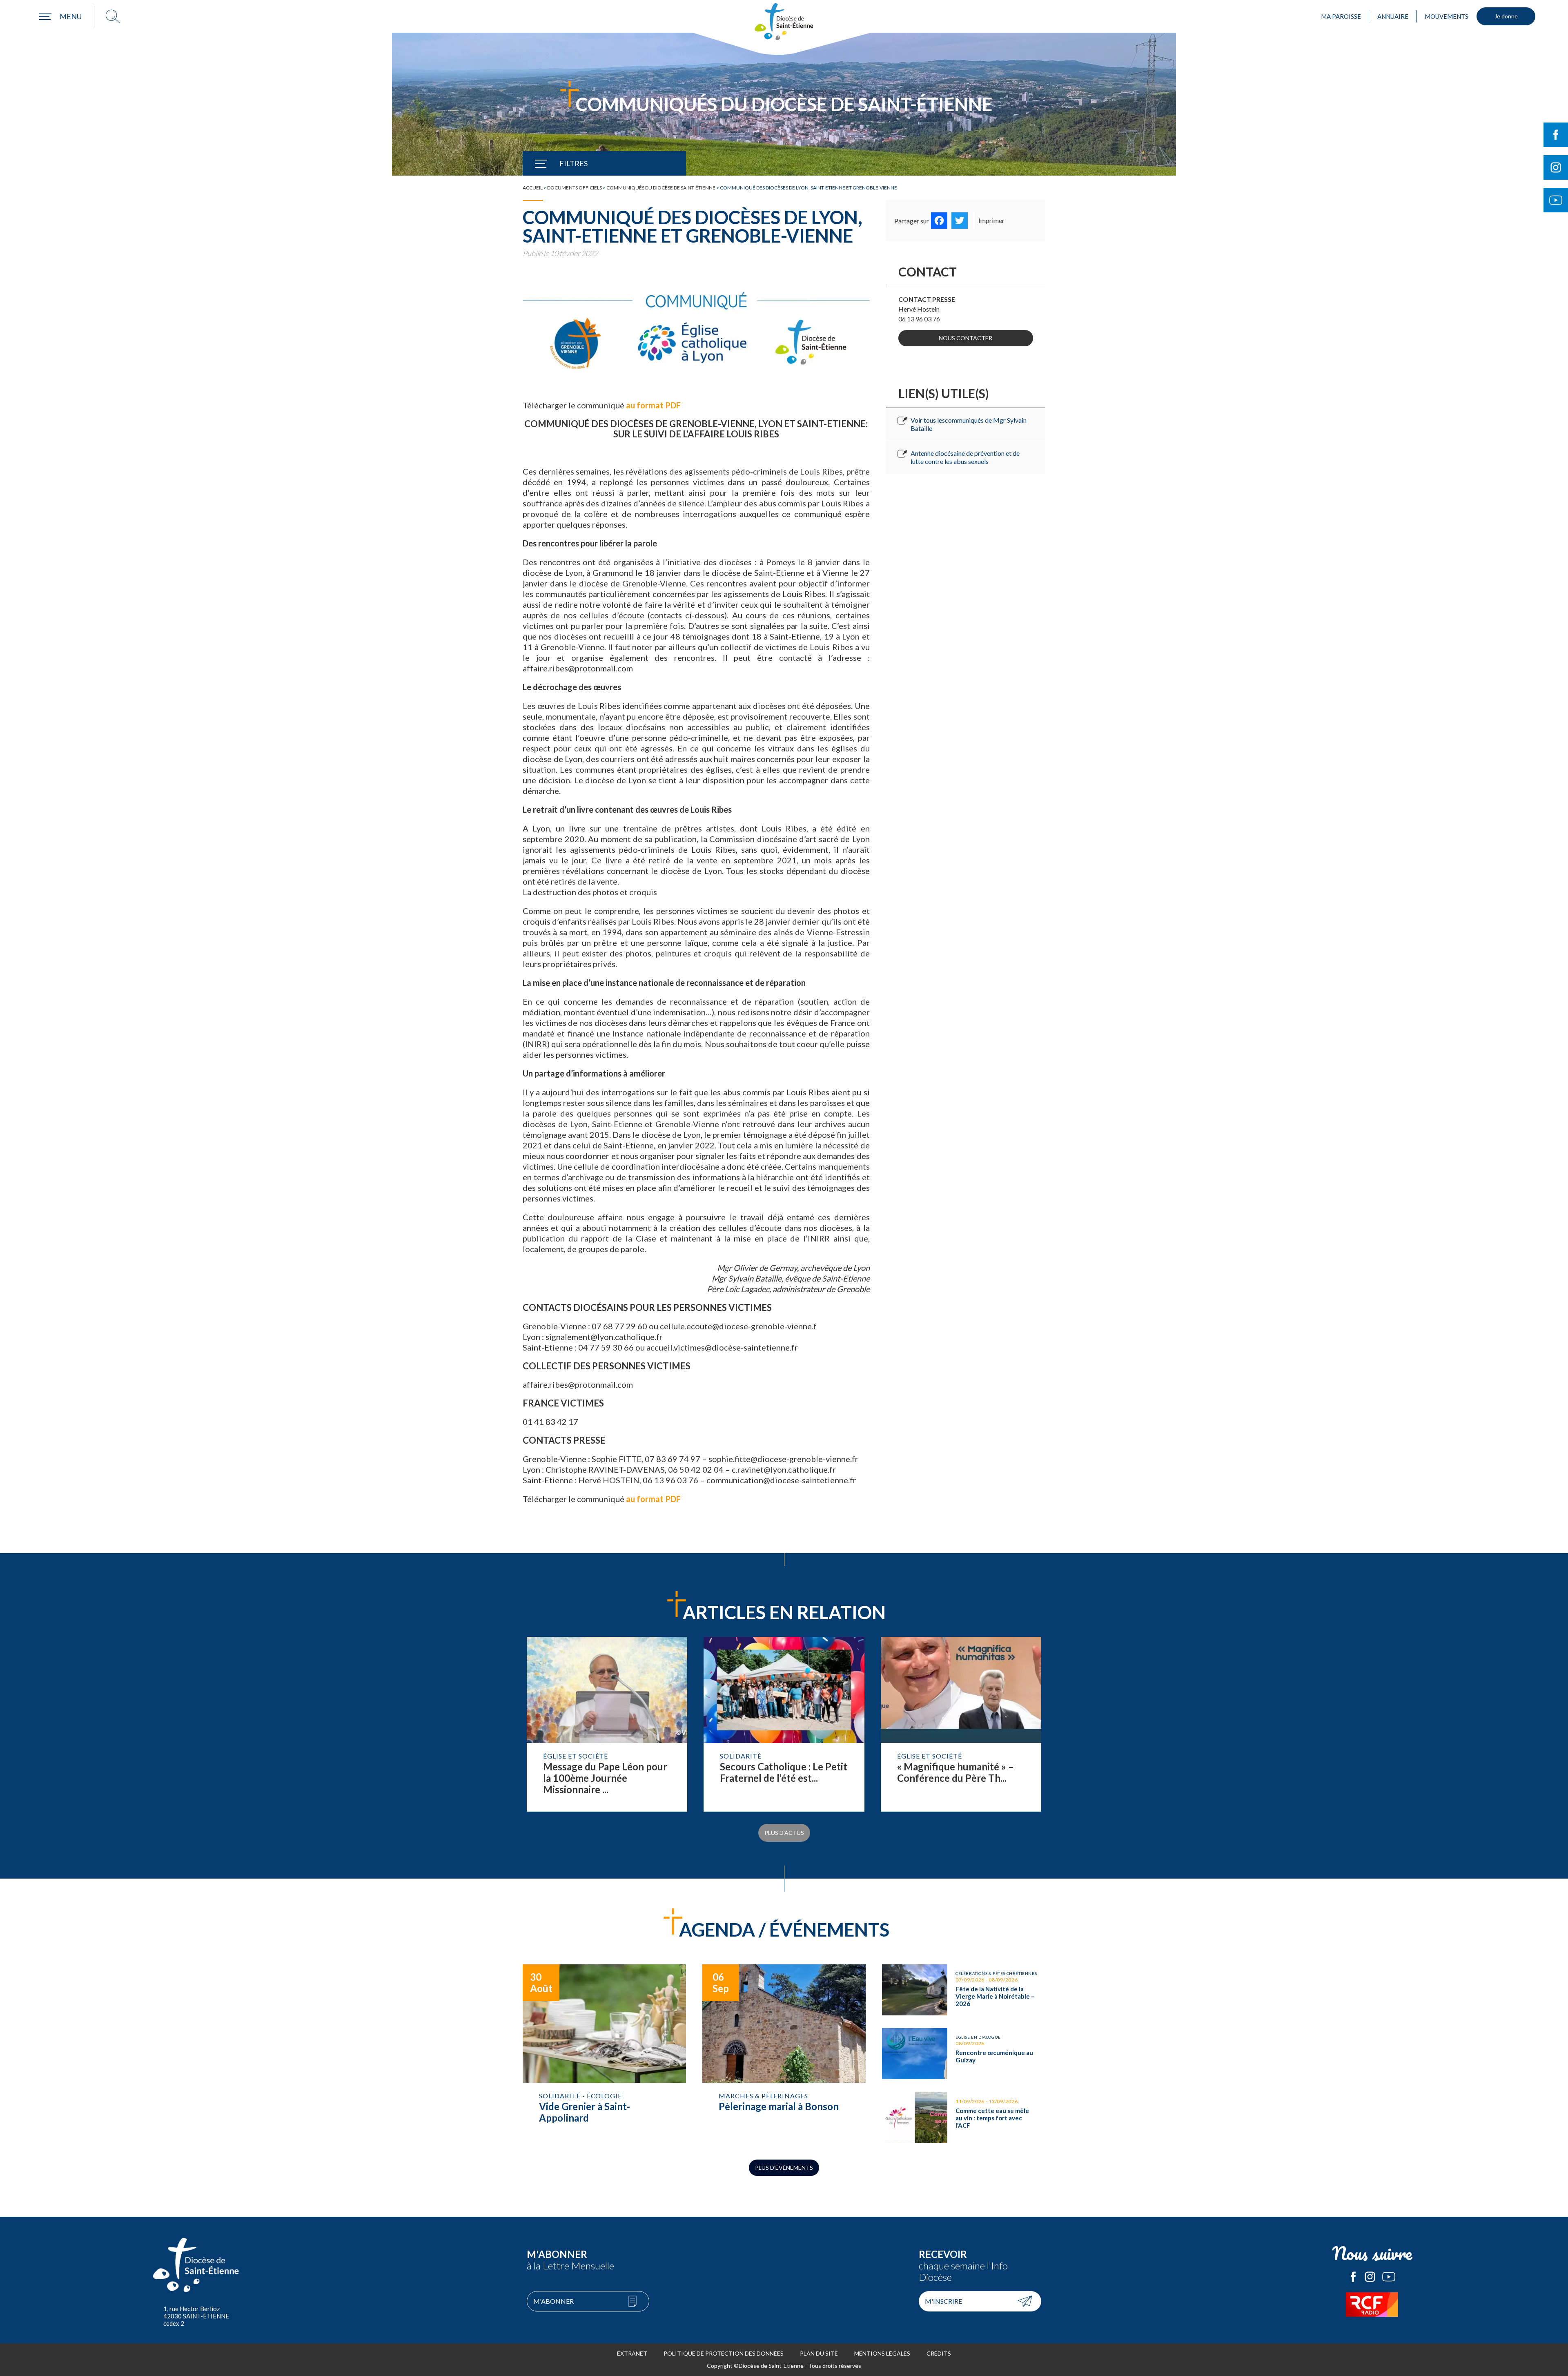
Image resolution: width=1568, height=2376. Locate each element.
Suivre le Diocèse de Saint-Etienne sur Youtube (1556, 200)
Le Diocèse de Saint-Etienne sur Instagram (1370, 2277)
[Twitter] (960, 221)
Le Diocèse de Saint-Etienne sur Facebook (1353, 2277)
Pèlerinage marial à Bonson (784, 2054)
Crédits (939, 2353)
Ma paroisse (1341, 16)
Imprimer (991, 220)
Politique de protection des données (724, 2353)
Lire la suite (607, 1724)
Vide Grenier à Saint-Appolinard (604, 2054)
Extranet (632, 2353)
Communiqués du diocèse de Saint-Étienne (661, 188)
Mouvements (1447, 16)
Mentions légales (882, 2353)
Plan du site (819, 2353)
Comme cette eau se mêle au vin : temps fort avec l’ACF (964, 2118)
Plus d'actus (784, 1833)
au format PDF (653, 405)
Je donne (1506, 16)
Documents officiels (575, 188)
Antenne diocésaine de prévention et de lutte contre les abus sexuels (965, 457)
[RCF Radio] (1372, 2305)
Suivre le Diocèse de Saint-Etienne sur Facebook (1556, 135)
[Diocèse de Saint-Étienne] (784, 22)
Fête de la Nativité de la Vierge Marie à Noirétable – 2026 (964, 1990)
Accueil (533, 188)
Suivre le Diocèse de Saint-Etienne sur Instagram (1556, 167)
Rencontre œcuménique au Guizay (964, 2054)
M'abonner (553, 2301)
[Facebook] (939, 221)
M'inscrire (943, 2301)
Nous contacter (966, 338)
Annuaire (1393, 16)
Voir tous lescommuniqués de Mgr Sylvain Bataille (969, 424)
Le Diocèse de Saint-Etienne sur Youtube (1389, 2277)
